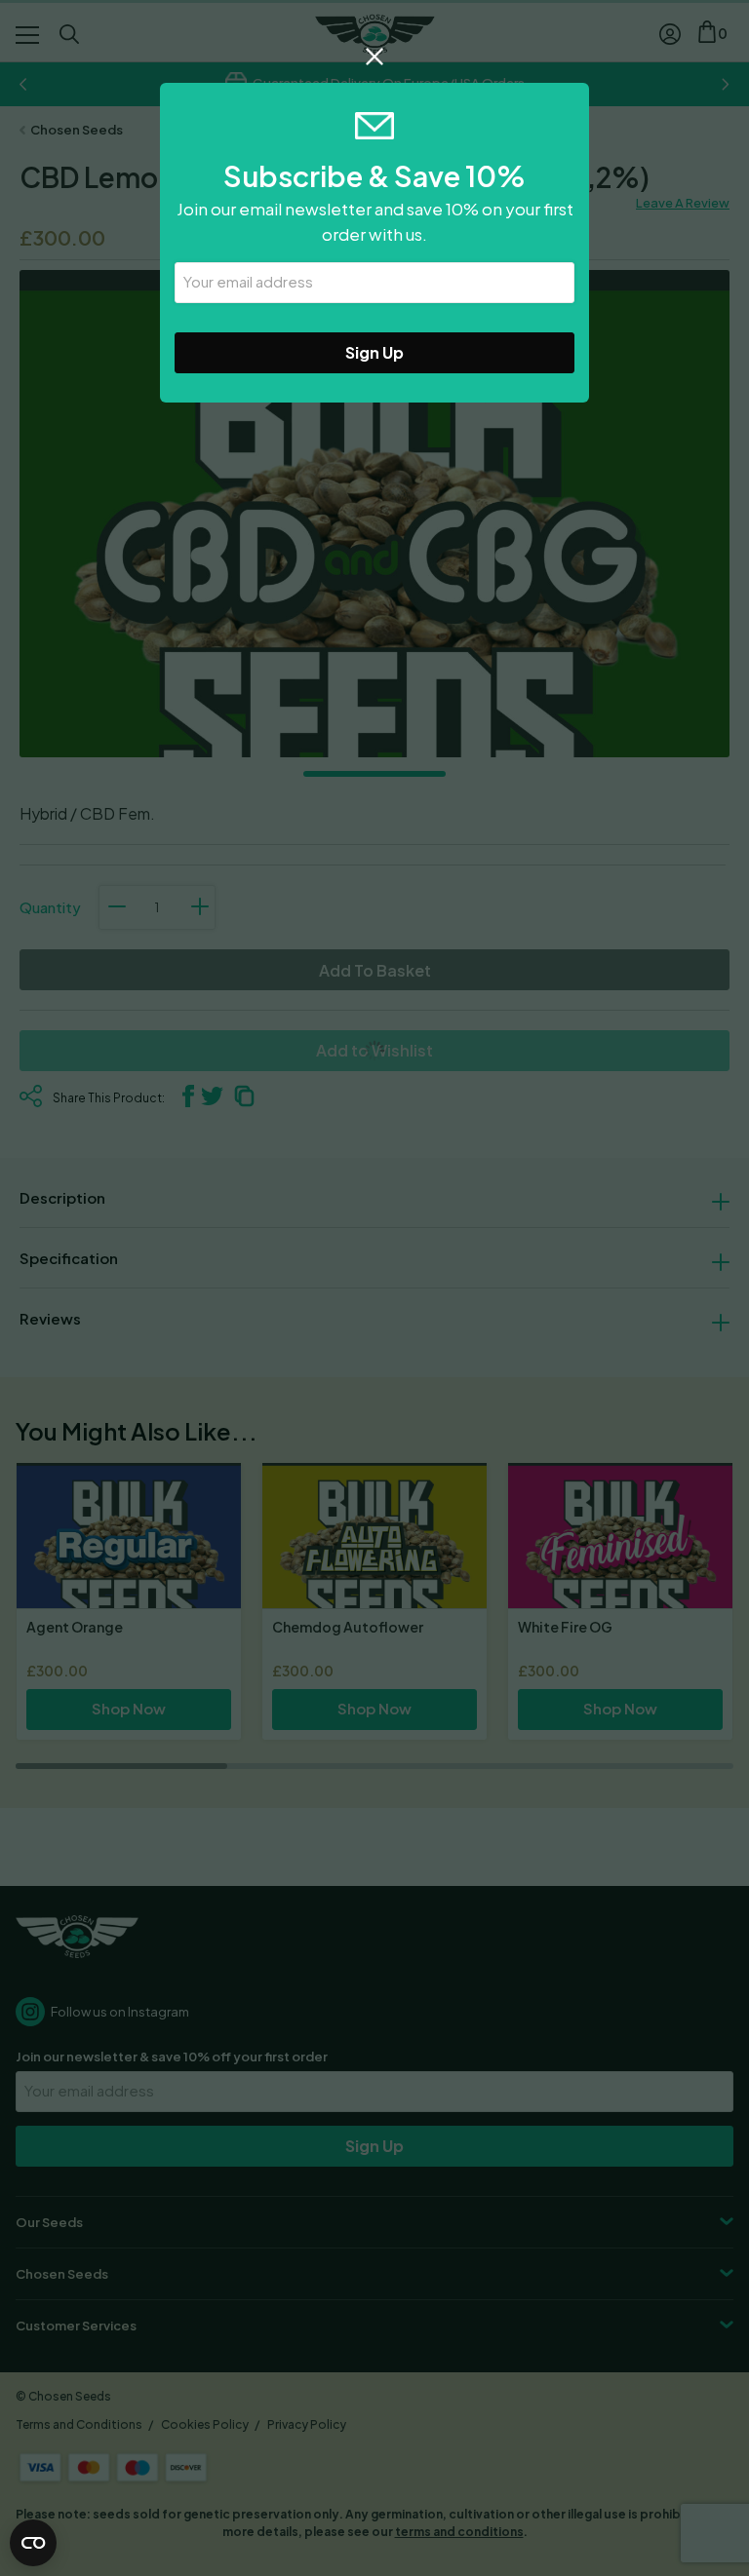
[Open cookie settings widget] (33, 2543)
